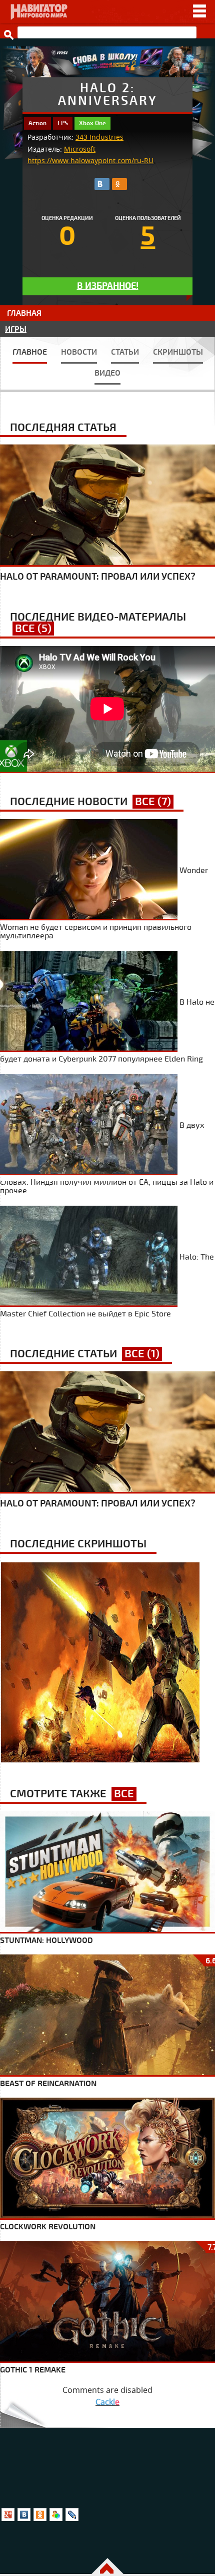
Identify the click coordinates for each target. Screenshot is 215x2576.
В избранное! (108, 286)
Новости (79, 352)
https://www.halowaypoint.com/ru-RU (90, 161)
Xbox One (92, 123)
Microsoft (80, 149)
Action (37, 123)
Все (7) (153, 802)
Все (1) (142, 1354)
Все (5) (33, 629)
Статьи (125, 352)
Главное (30, 352)
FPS (63, 123)
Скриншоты (178, 352)
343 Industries (99, 137)
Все (124, 1794)
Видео (107, 373)
